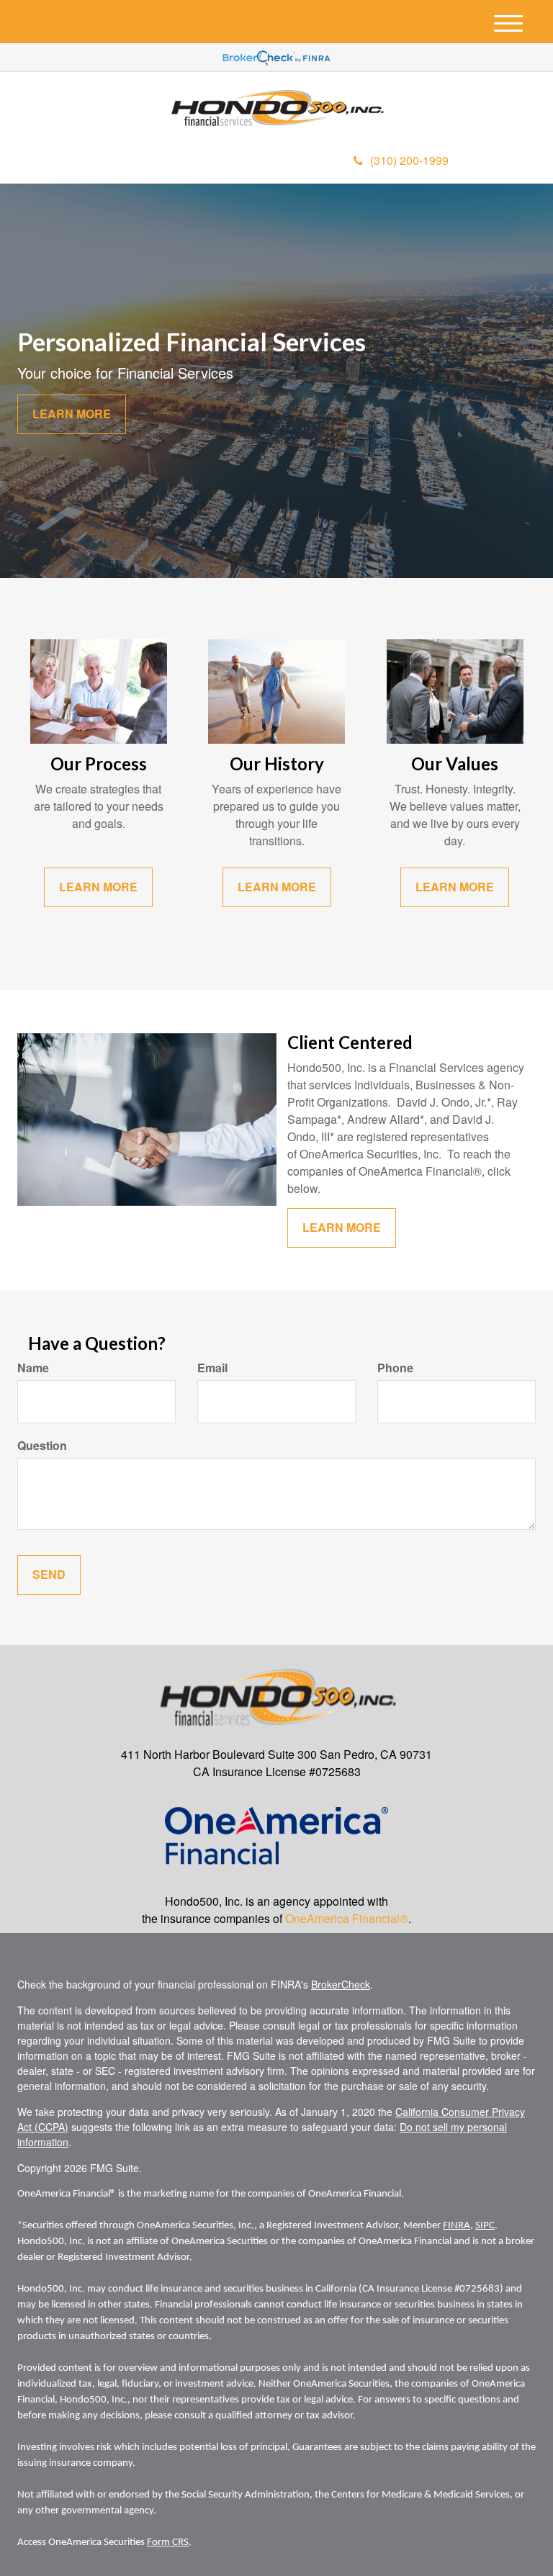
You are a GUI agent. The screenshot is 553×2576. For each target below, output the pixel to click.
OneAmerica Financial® (347, 1918)
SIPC (485, 2226)
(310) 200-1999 (409, 160)
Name (33, 1368)
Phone (395, 1368)
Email (212, 1368)
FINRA (457, 2226)
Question (42, 1446)
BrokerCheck (341, 1984)
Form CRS (168, 2543)
